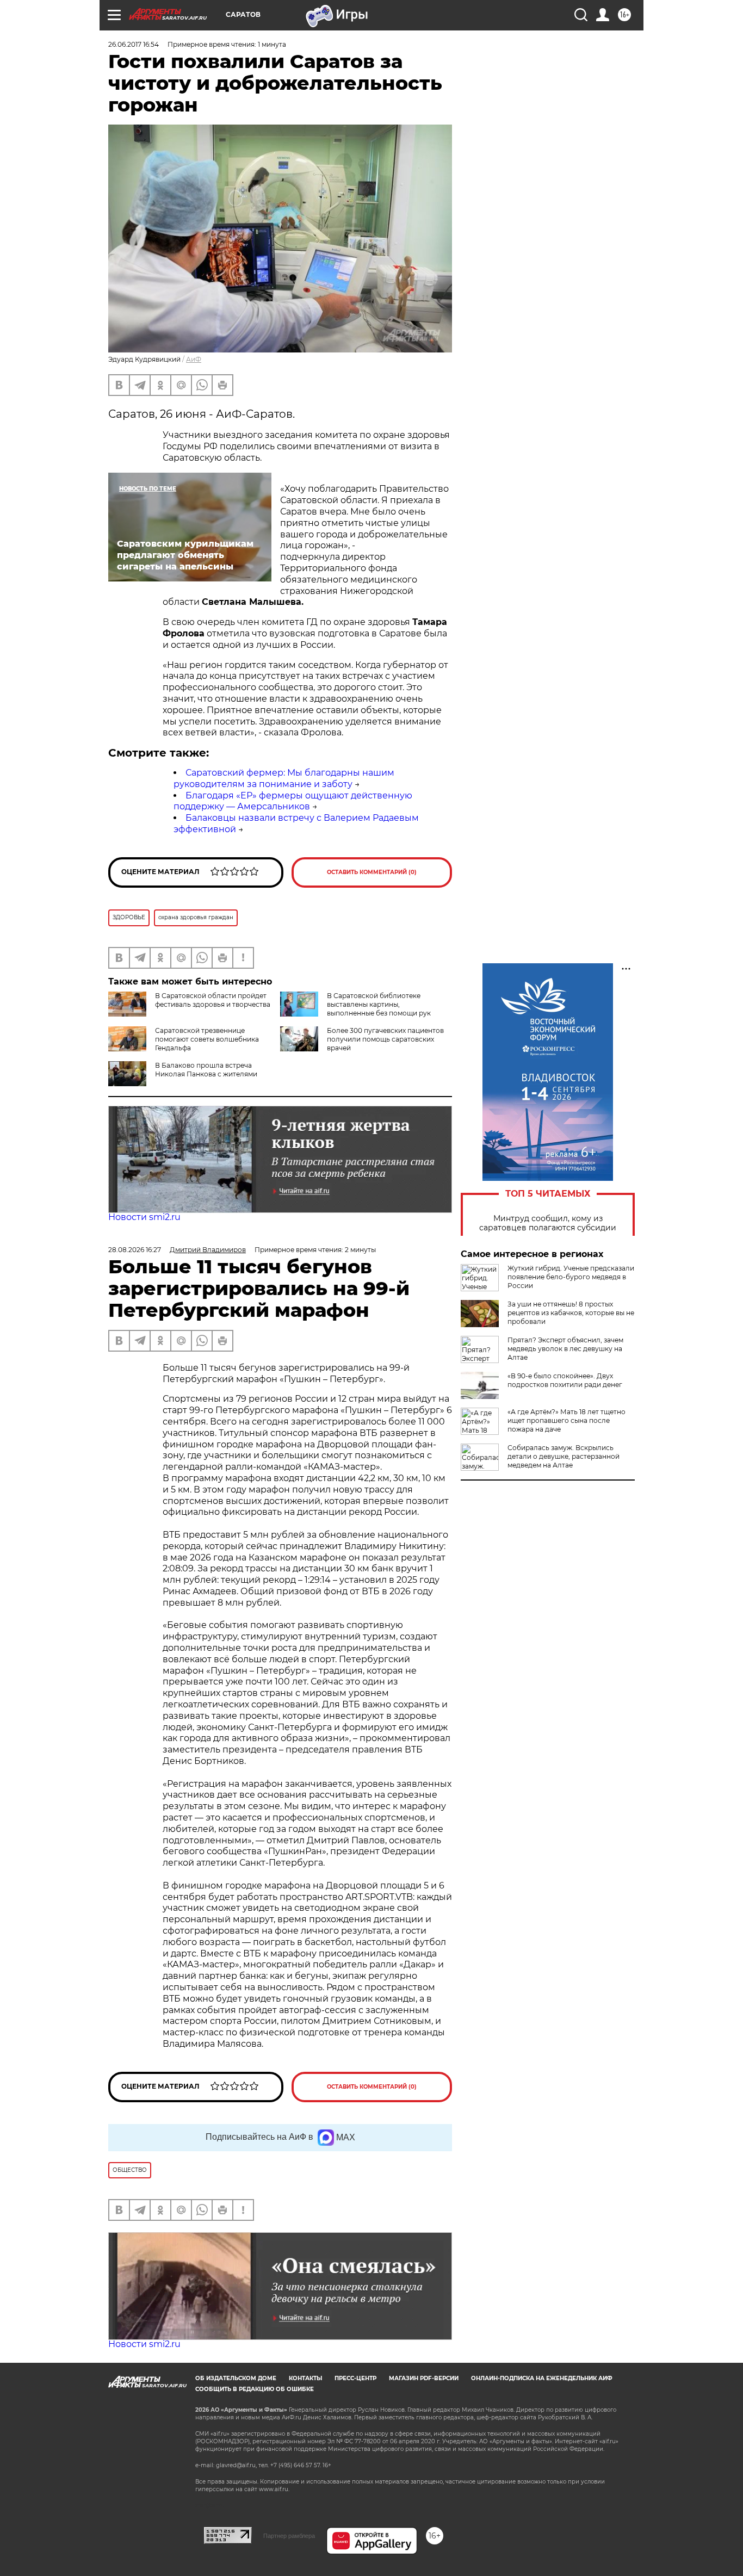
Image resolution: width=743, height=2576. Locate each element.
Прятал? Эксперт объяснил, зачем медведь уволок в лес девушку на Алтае (565, 1349)
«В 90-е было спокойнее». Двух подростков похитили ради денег (565, 1380)
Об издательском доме (236, 2378)
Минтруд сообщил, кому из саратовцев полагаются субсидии (548, 1223)
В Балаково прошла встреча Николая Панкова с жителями (206, 1070)
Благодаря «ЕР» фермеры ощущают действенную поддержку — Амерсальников (293, 801)
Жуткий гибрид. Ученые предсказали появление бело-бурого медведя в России (571, 1277)
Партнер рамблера (289, 2536)
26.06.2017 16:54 (134, 44)
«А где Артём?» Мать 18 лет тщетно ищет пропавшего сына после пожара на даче (566, 1420)
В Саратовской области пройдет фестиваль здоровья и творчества (213, 1000)
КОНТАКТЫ (305, 2378)
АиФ (194, 359)
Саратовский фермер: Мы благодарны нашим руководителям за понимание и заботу (284, 778)
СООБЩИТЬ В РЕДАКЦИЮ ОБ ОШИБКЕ (255, 2389)
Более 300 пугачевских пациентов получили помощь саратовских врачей (385, 1039)
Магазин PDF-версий (424, 2378)
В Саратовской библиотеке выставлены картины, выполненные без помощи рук (379, 1004)
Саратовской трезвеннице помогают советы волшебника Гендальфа (207, 1039)
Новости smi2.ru (144, 1217)
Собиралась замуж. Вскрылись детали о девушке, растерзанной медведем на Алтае (564, 1456)
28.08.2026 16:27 (135, 1250)
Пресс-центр (355, 2378)
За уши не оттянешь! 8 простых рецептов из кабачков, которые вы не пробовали (571, 1313)
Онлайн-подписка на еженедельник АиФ (542, 2378)
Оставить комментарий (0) (372, 872)
